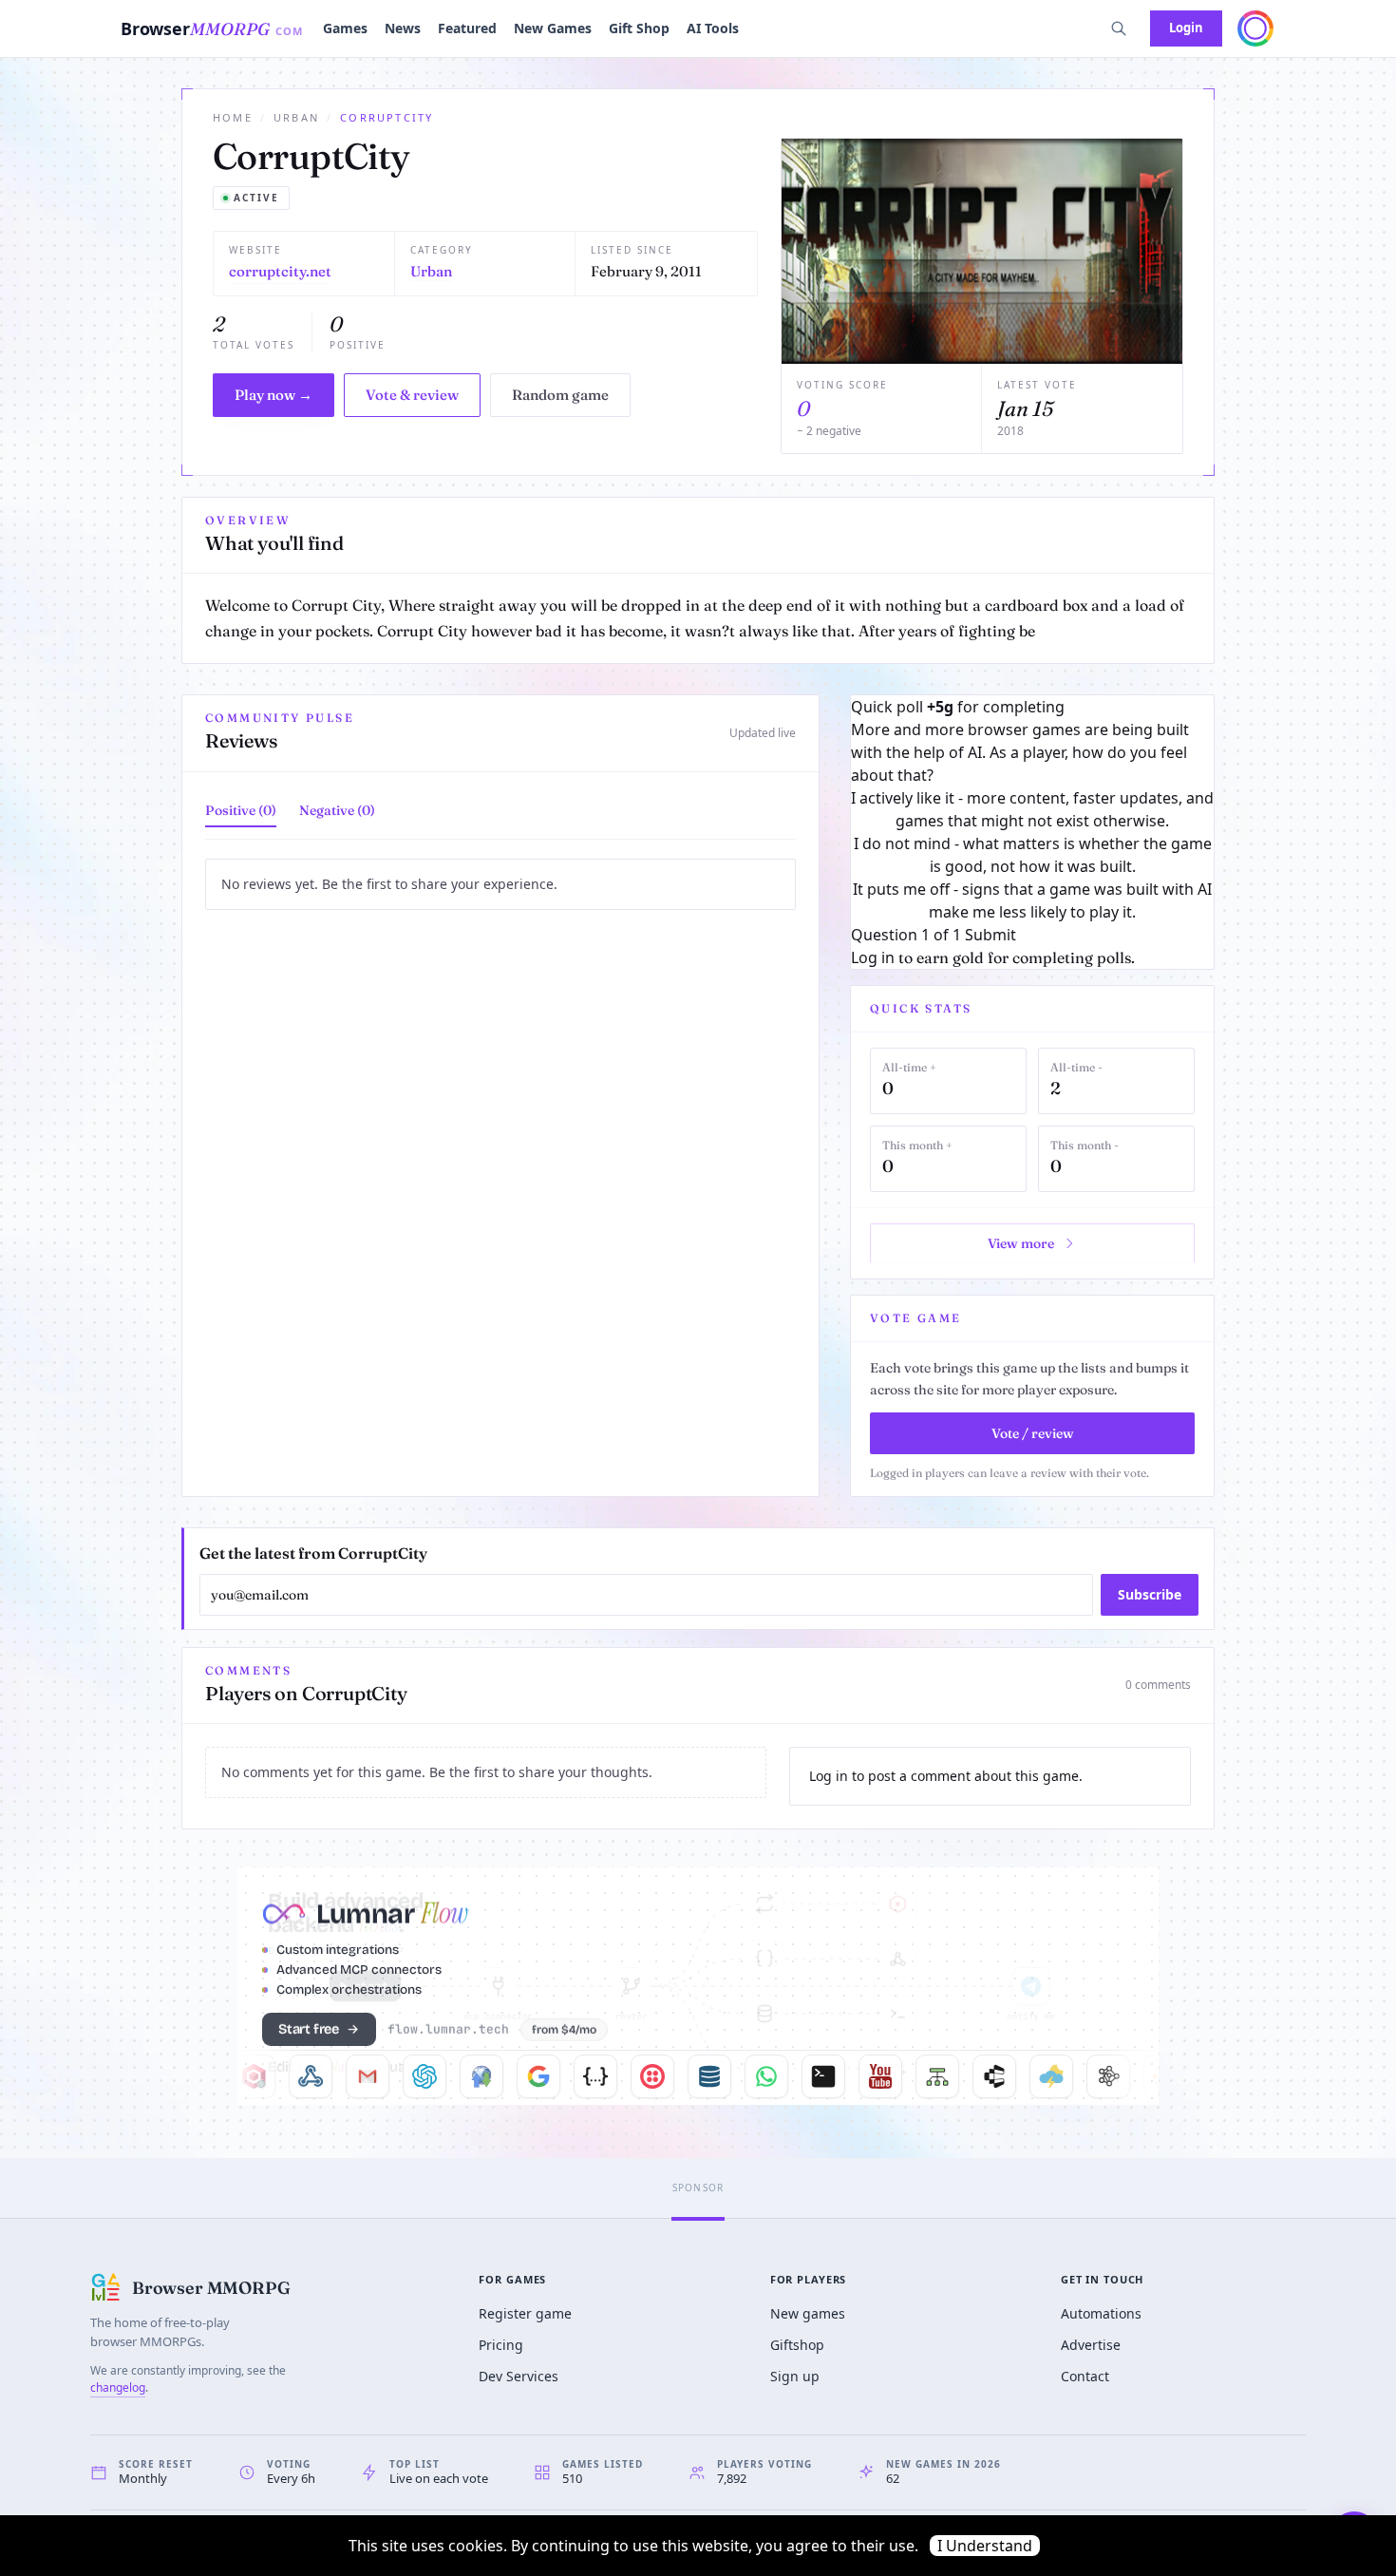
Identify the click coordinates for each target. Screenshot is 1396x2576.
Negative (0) (337, 810)
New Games (553, 28)
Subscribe (1150, 1594)
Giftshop (797, 2345)
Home (233, 117)
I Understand (985, 2546)
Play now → (274, 395)
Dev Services (519, 2376)
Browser (212, 28)
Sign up (795, 2376)
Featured (467, 28)
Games (345, 28)
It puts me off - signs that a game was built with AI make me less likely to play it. (1032, 900)
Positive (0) (241, 810)
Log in (873, 957)
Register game (525, 2313)
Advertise (1091, 2345)
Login (1186, 28)
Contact (1085, 2376)
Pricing (501, 2345)
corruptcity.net (280, 271)
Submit (990, 935)
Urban (296, 117)
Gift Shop (639, 28)
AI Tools (713, 28)
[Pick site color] (1255, 28)
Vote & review (412, 395)
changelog (118, 2387)
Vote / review (1033, 1433)
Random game (560, 395)
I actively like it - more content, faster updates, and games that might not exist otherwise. (1032, 809)
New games (808, 2313)
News (403, 28)
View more (1021, 1243)
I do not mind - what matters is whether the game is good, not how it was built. (1033, 855)
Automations (1101, 2313)
